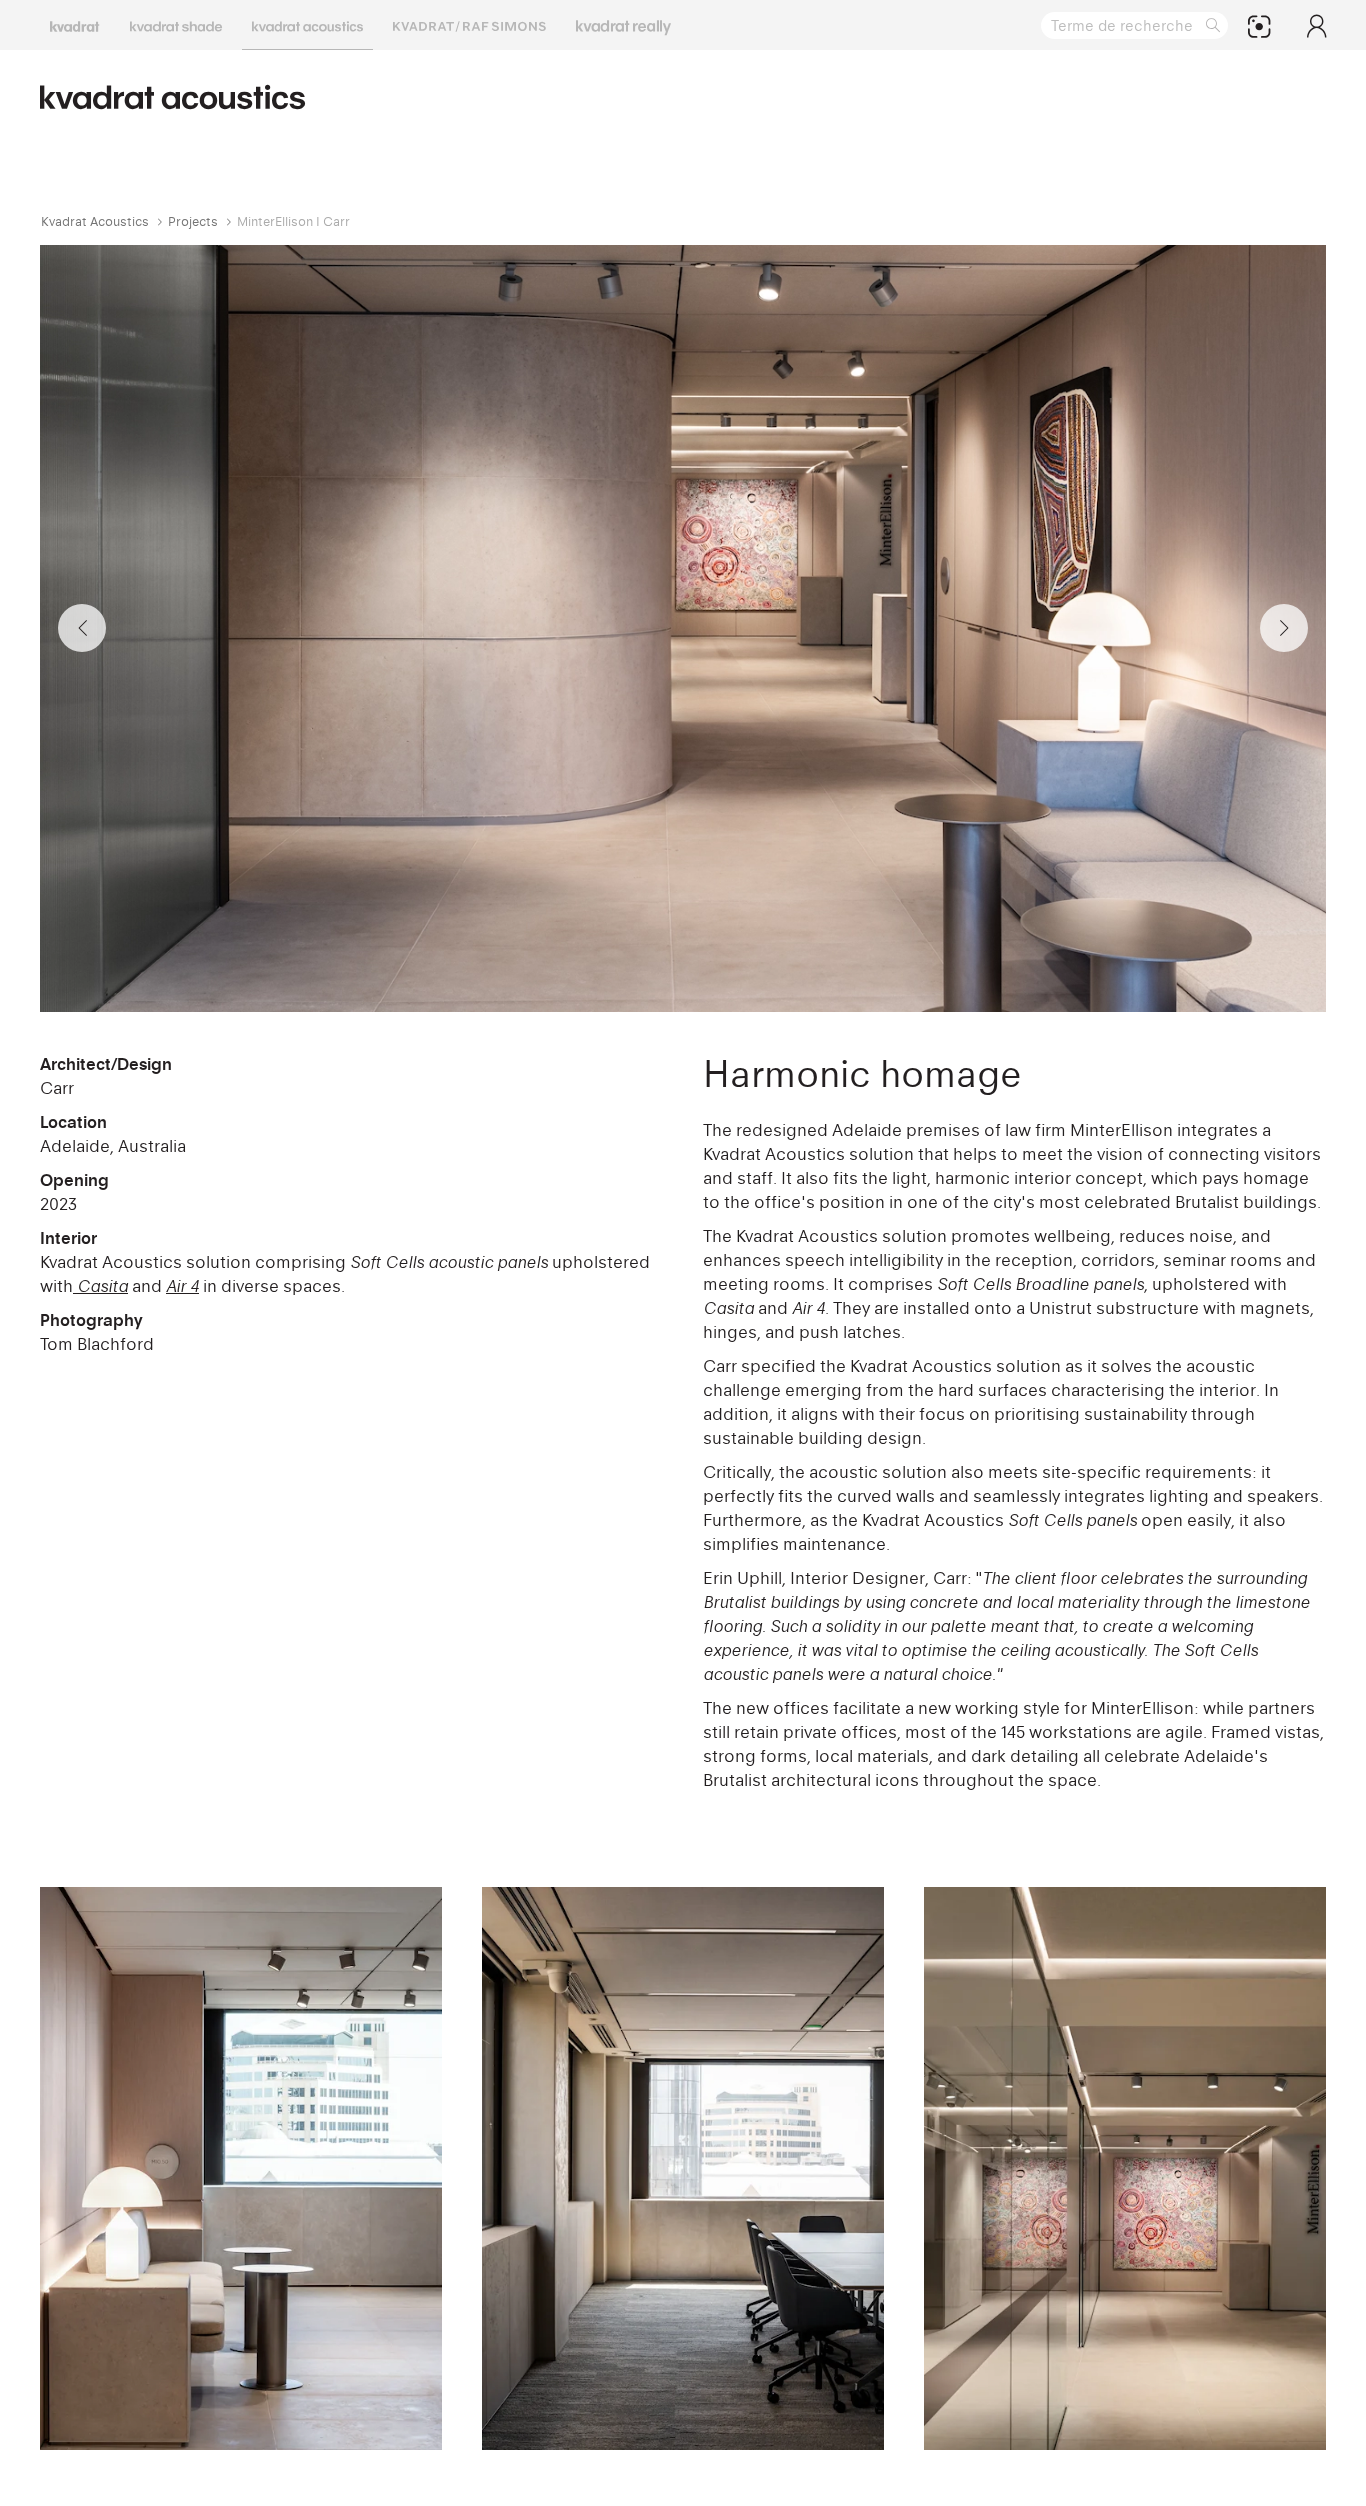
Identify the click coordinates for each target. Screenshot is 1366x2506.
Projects (193, 221)
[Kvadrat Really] (623, 25)
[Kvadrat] (75, 25)
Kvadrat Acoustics (95, 221)
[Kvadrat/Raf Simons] (469, 25)
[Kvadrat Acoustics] (307, 25)
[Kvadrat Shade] (176, 25)
